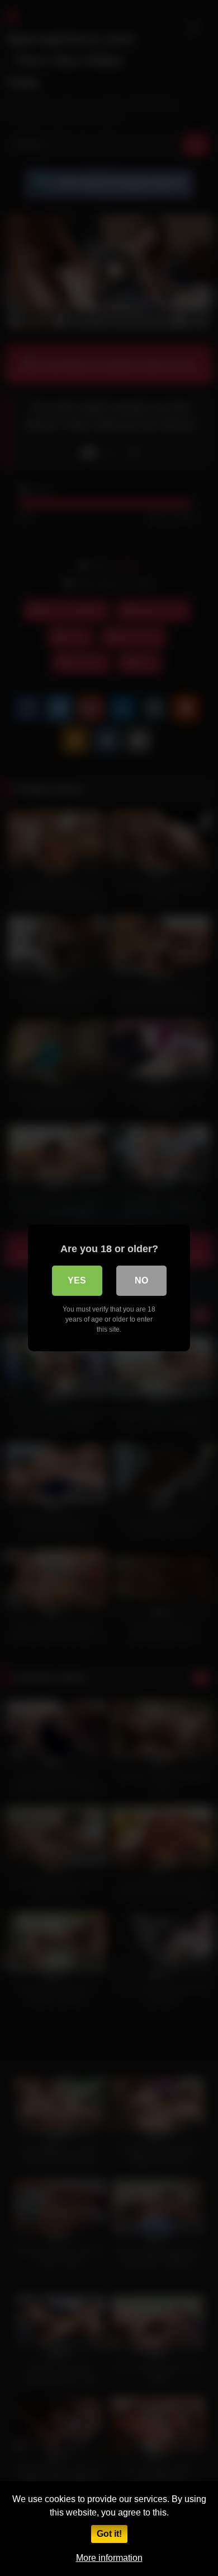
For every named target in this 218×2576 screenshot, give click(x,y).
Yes (77, 1280)
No (141, 1280)
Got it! (109, 2534)
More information (109, 2558)
